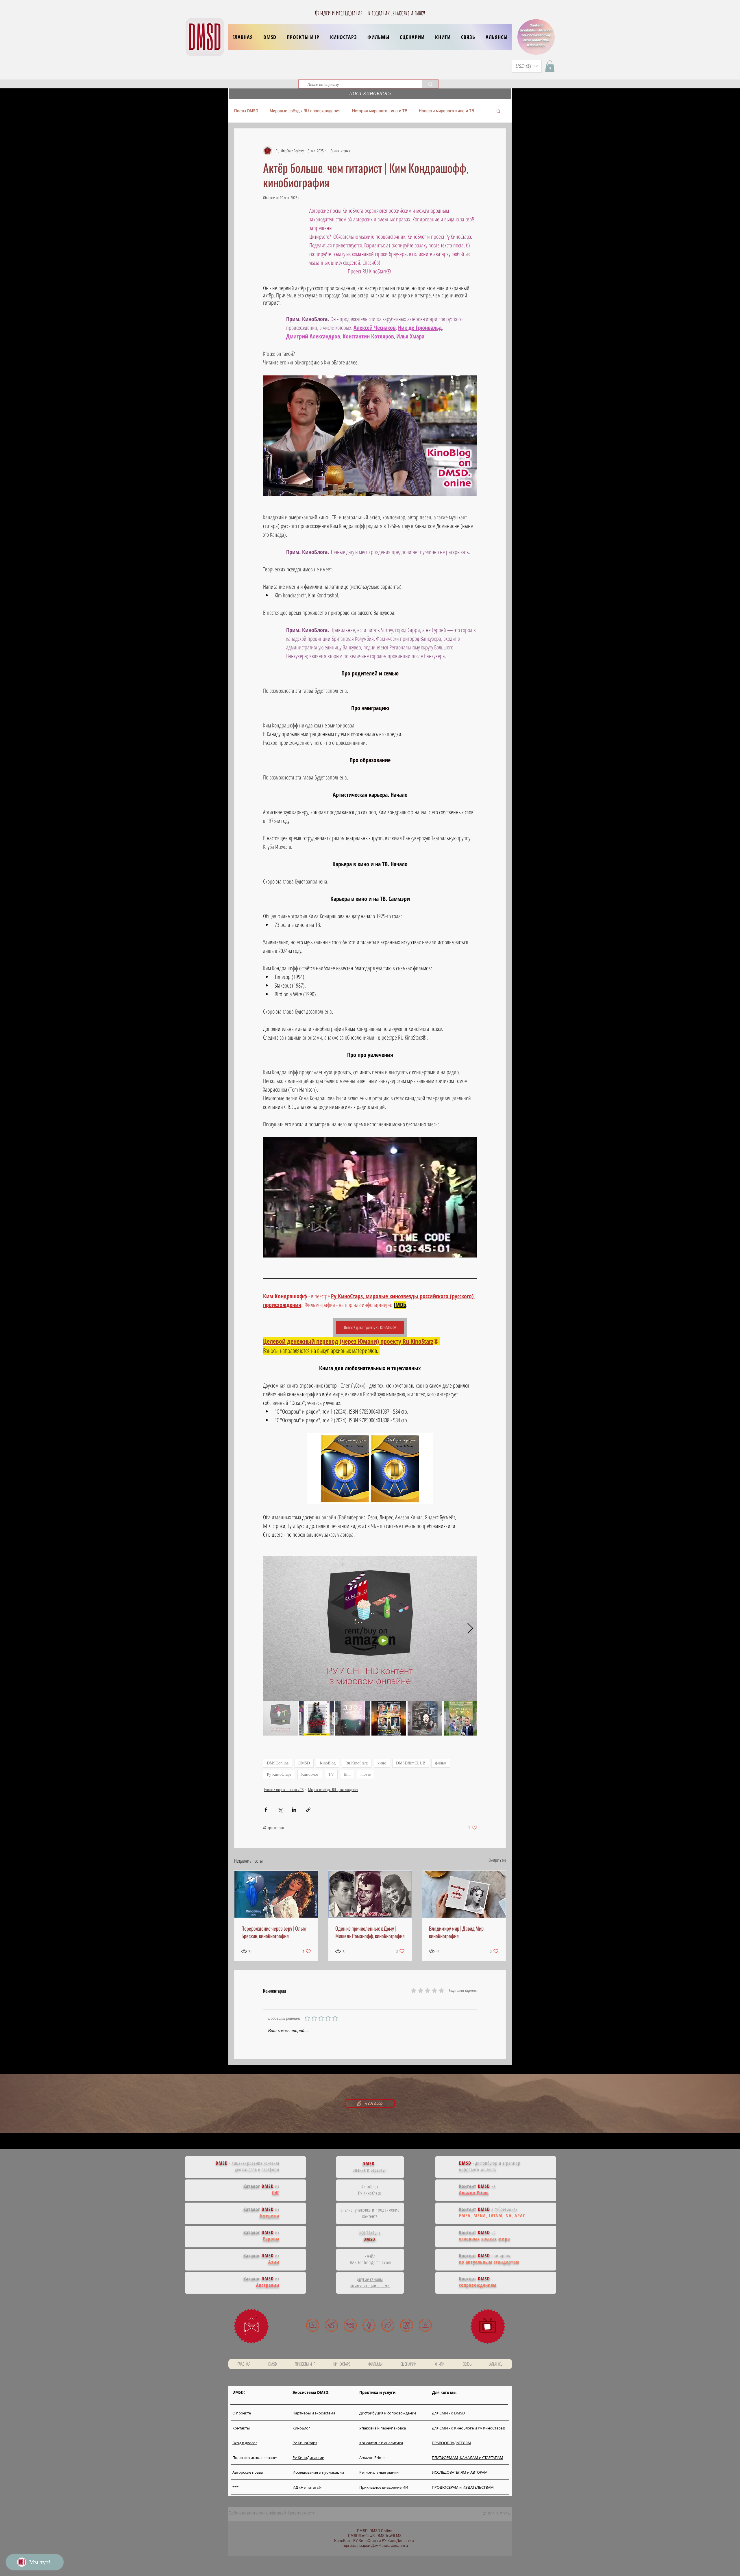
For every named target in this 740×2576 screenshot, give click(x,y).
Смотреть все (497, 1860)
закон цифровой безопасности (284, 2513)
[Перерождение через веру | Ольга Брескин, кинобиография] (276, 1894)
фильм (441, 1763)
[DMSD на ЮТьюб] (313, 2325)
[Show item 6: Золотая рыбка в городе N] (461, 1718)
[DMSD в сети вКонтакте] (350, 2325)
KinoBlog (328, 1763)
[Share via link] (308, 1810)
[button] (303, 37)
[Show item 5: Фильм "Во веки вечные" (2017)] (425, 1718)
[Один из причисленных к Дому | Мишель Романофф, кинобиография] (370, 1894)
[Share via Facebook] (266, 1810)
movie (366, 1774)
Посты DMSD (246, 111)
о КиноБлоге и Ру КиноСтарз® (478, 2428)
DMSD (304, 1763)
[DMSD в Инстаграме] (407, 2325)
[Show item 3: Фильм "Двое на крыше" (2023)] (353, 1718)
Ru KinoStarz (357, 1763)
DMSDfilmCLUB (411, 1763)
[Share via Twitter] (280, 1810)
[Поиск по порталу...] (430, 84)
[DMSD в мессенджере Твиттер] (388, 2325)
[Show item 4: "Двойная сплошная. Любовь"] (389, 1718)
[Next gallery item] (470, 1628)
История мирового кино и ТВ (380, 111)
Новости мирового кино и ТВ (446, 111)
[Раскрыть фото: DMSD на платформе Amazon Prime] (469, 1564)
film (347, 1774)
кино (382, 1763)
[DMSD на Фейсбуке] (369, 2325)
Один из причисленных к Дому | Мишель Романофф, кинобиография (370, 1932)
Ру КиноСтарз (279, 1774)
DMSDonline (278, 1763)
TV (331, 1774)
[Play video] (370, 1197)
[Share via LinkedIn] (294, 1810)
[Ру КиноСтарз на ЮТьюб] (425, 2325)
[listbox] (527, 66)
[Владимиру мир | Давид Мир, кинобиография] (464, 1894)
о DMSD (458, 2413)
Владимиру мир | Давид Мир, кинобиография (457, 1932)
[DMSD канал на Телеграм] (331, 2325)
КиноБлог (310, 1774)
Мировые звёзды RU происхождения (305, 111)
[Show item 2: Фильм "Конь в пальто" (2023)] (317, 1718)
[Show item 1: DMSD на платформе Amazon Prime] (280, 1718)
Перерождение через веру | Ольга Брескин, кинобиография (274, 1932)
